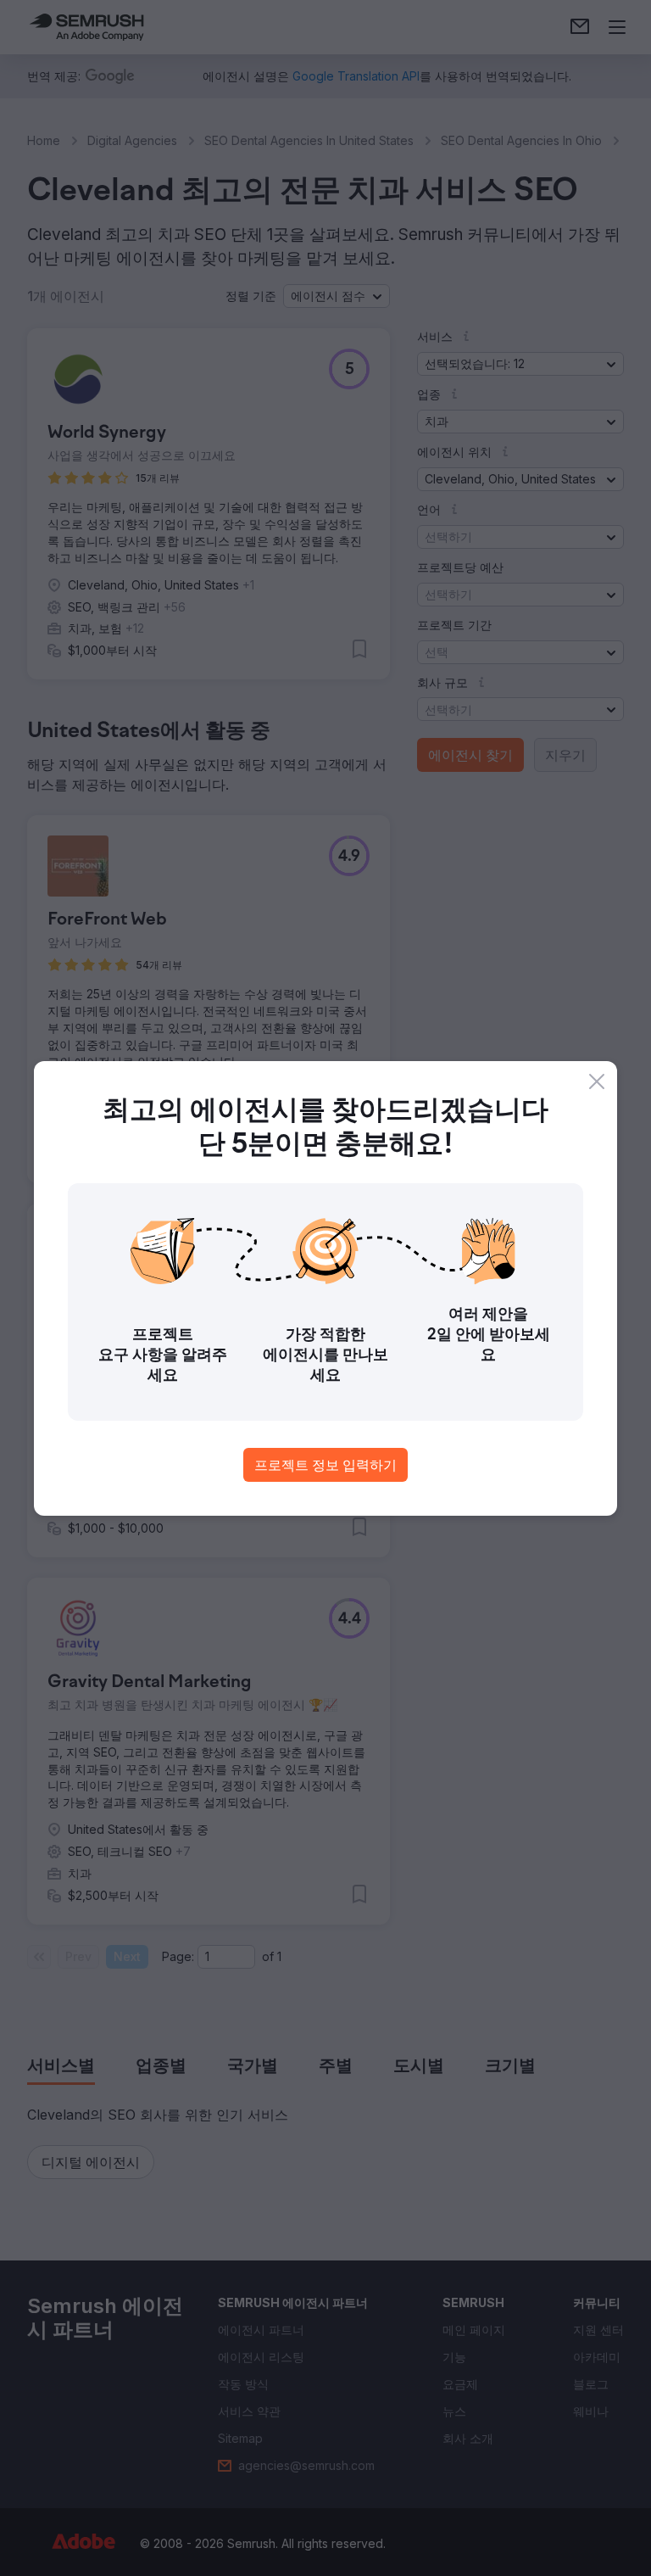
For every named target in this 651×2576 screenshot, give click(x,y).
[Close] (597, 1081)
